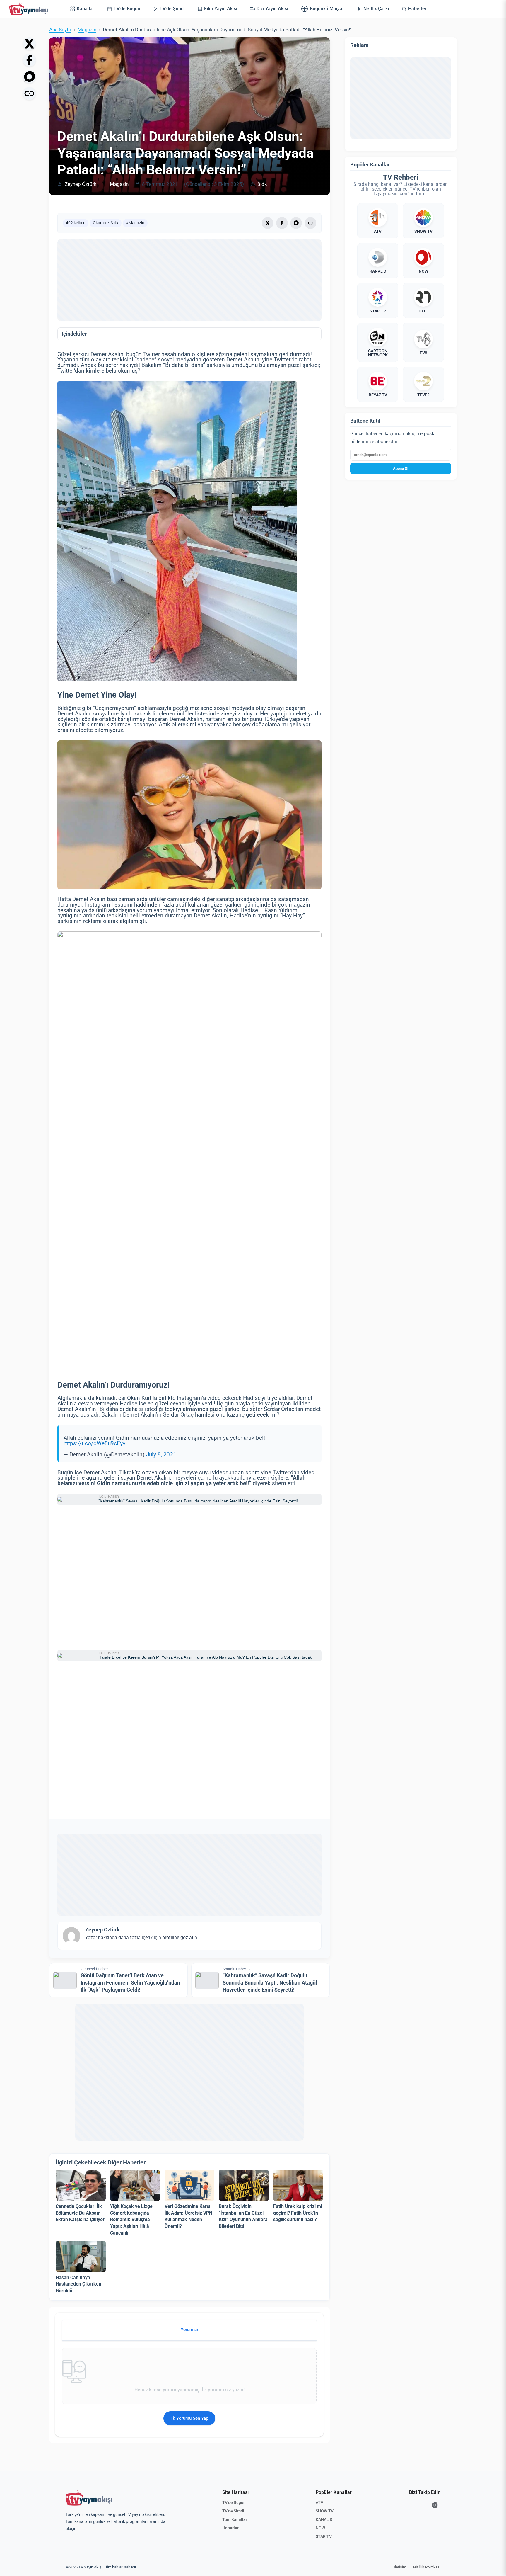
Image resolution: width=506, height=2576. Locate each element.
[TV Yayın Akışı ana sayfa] (89, 2498)
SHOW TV (325, 2511)
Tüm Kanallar (235, 2519)
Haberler (230, 2528)
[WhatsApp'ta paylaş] (29, 77)
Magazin (87, 30)
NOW (320, 2528)
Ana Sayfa (60, 30)
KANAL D (324, 2519)
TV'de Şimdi (233, 2511)
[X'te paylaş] (29, 44)
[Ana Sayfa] (30, 9)
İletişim (400, 2567)
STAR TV (324, 2536)
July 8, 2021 (161, 1455)
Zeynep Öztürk (81, 184)
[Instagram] (435, 2505)
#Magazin (135, 223)
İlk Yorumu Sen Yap (189, 2418)
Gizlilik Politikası (427, 2567)
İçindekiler (74, 334)
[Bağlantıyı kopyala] (29, 93)
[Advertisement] (189, 280)
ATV (319, 2502)
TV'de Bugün (234, 2502)
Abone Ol (401, 469)
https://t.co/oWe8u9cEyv (94, 1443)
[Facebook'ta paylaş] (29, 60)
